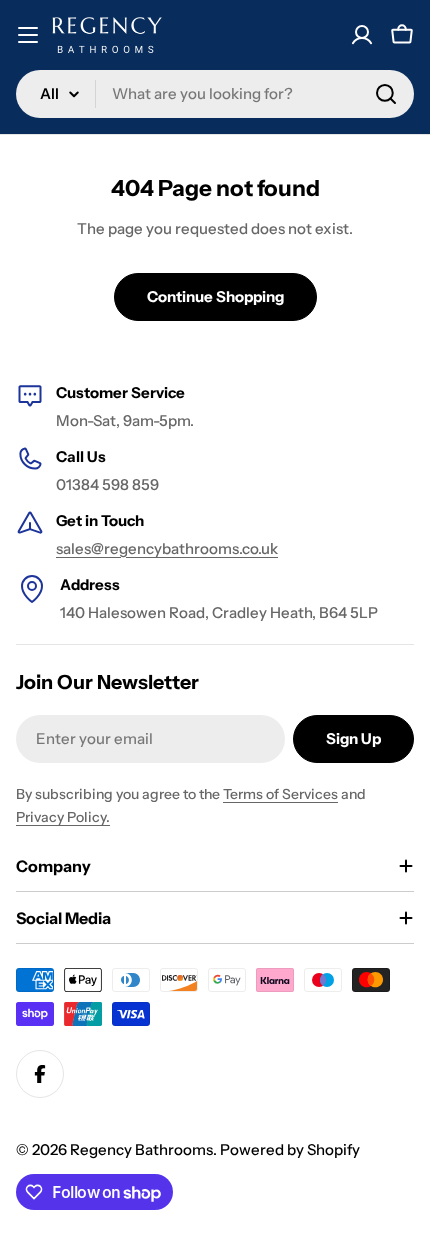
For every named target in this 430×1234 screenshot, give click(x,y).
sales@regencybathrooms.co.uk (167, 548)
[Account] (362, 35)
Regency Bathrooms (141, 1149)
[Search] (386, 94)
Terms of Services (280, 794)
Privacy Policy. (63, 817)
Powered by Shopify (290, 1149)
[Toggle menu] (28, 35)
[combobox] (215, 94)
